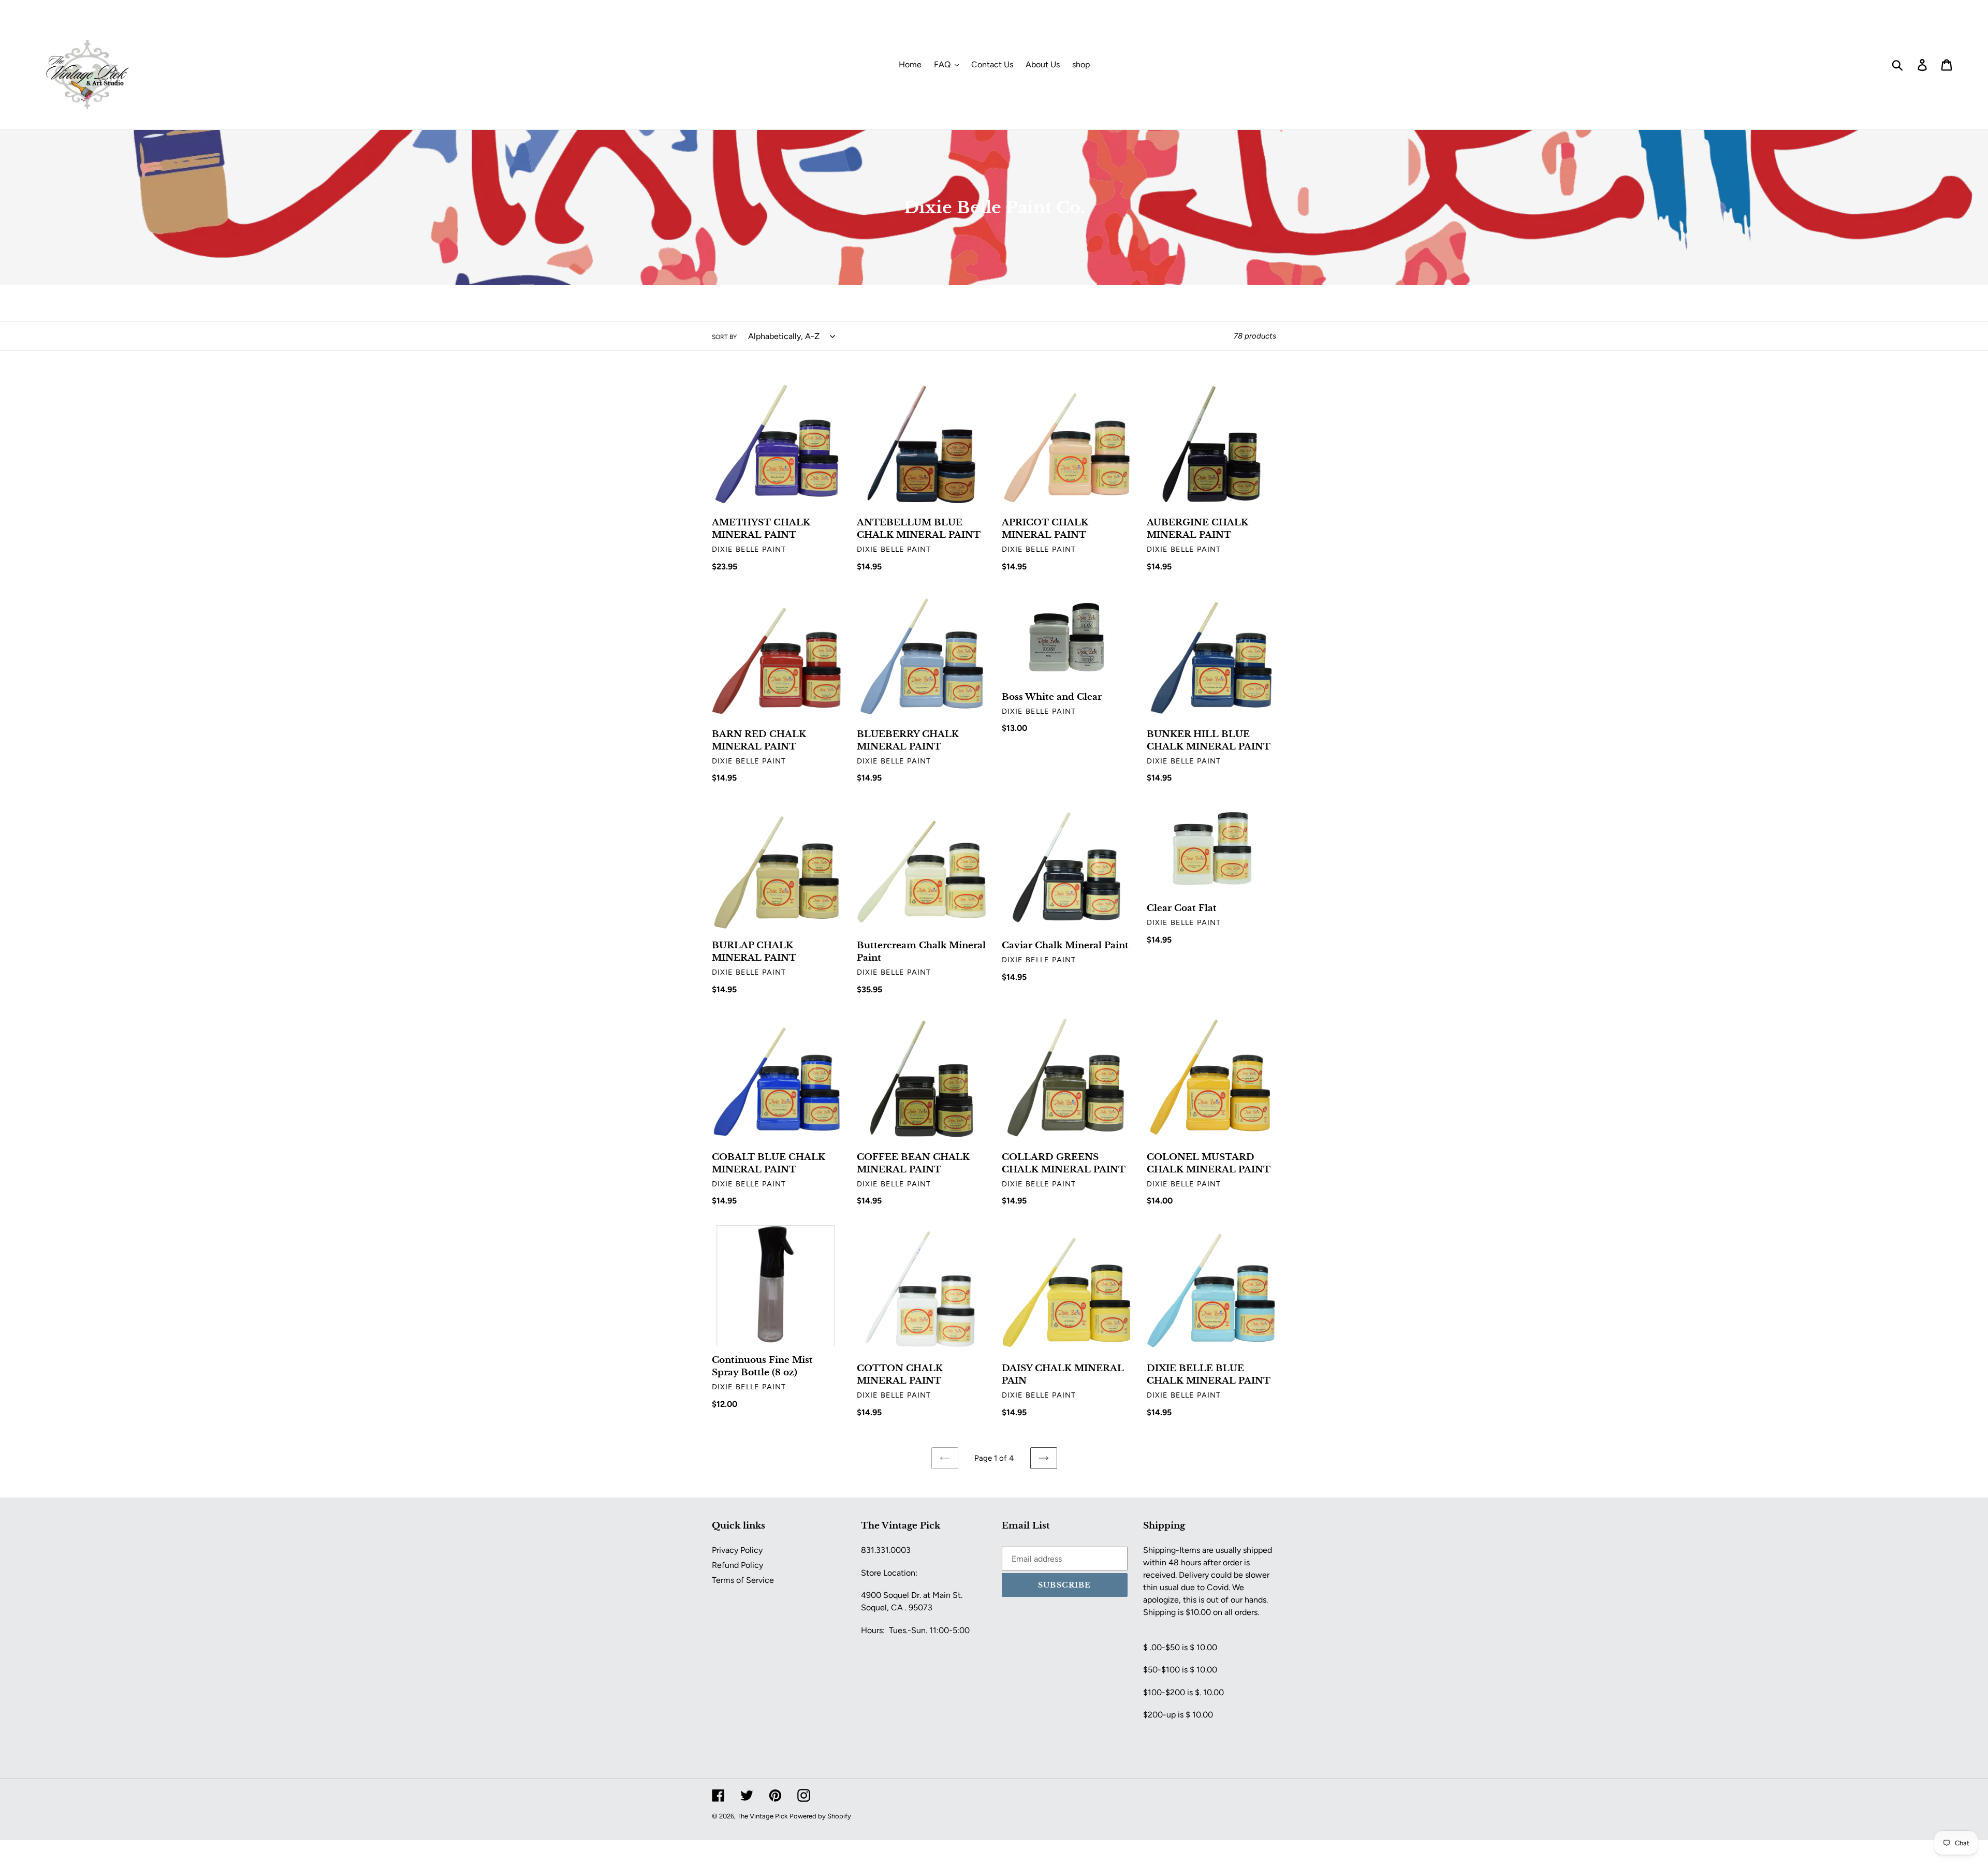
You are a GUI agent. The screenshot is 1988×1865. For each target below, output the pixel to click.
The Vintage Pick (762, 1816)
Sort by (724, 337)
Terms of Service (743, 1580)
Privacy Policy (737, 1550)
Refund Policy (737, 1565)
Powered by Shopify (820, 1816)
